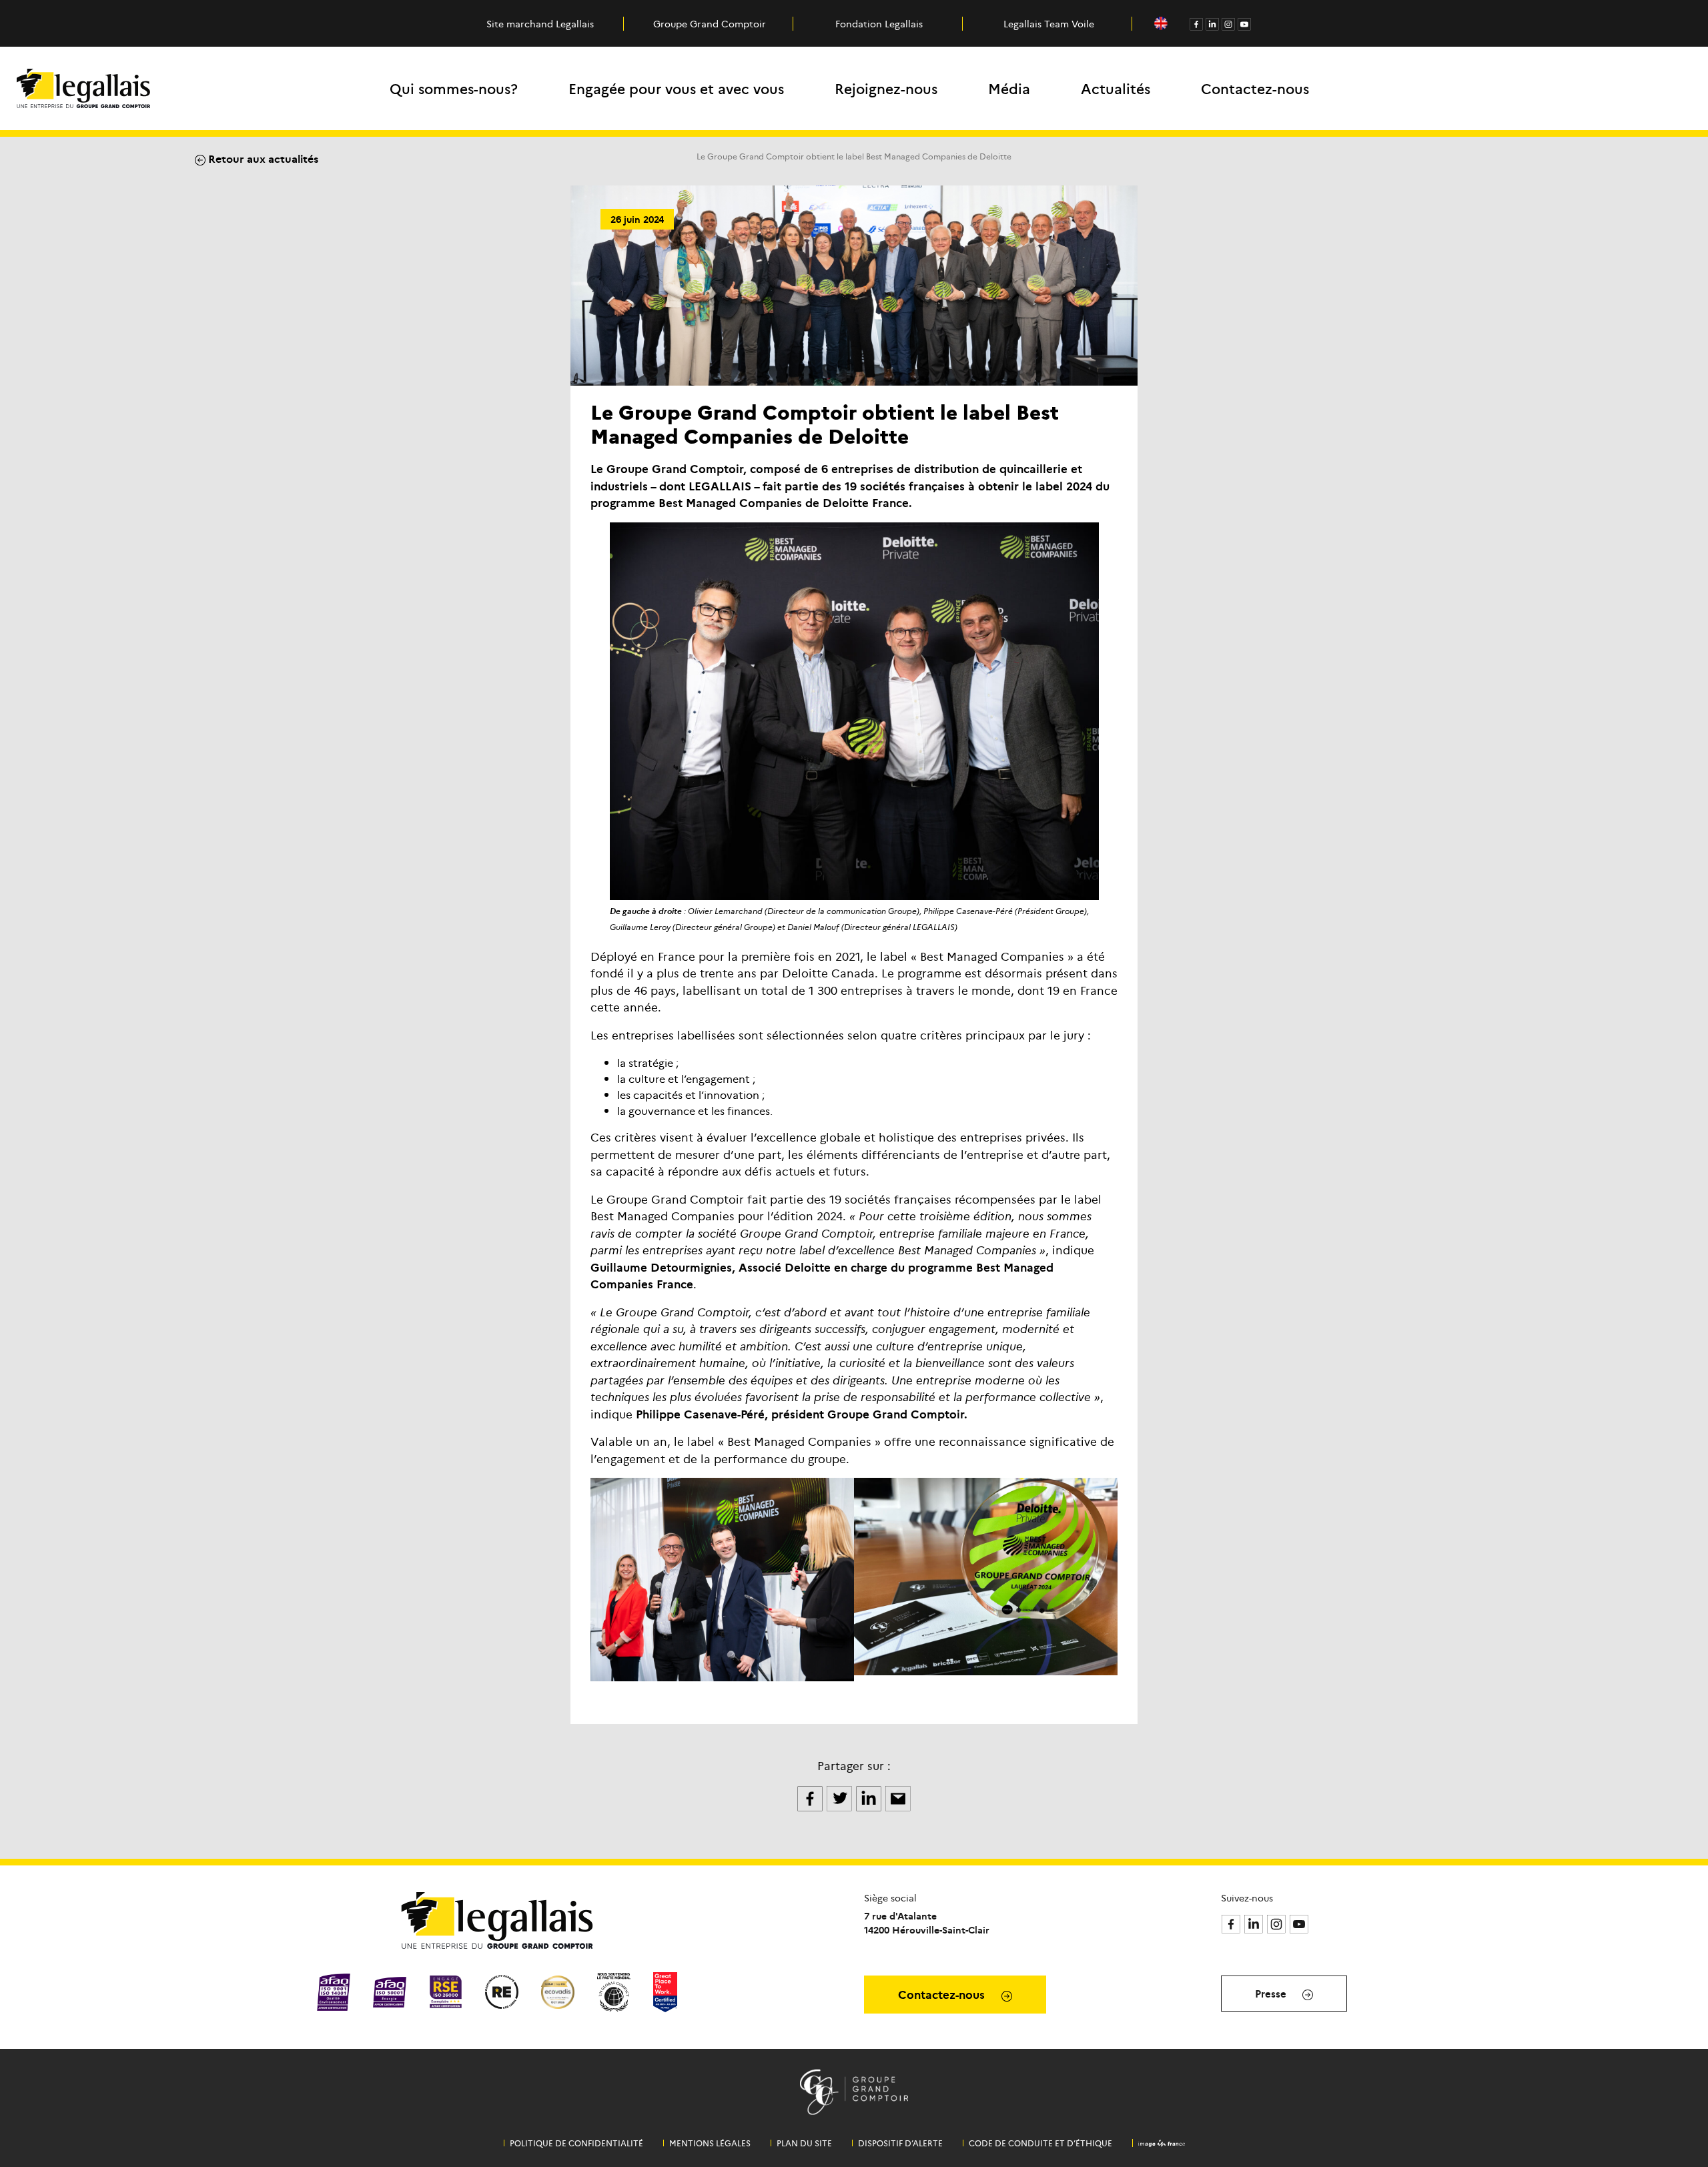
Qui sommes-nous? (454, 88)
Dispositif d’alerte (900, 2143)
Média (1009, 88)
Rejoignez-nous (886, 88)
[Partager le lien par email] (898, 1797)
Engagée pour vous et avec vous (676, 88)
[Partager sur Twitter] (841, 1797)
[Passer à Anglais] (1161, 24)
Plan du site (804, 2143)
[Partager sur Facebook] (811, 1797)
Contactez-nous (1255, 88)
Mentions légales (710, 2143)
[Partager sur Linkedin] (870, 1797)
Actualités (1116, 88)
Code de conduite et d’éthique (1040, 2143)
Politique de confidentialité (576, 2143)
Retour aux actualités (262, 158)
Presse (1272, 1993)
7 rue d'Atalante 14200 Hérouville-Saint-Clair (927, 1922)
